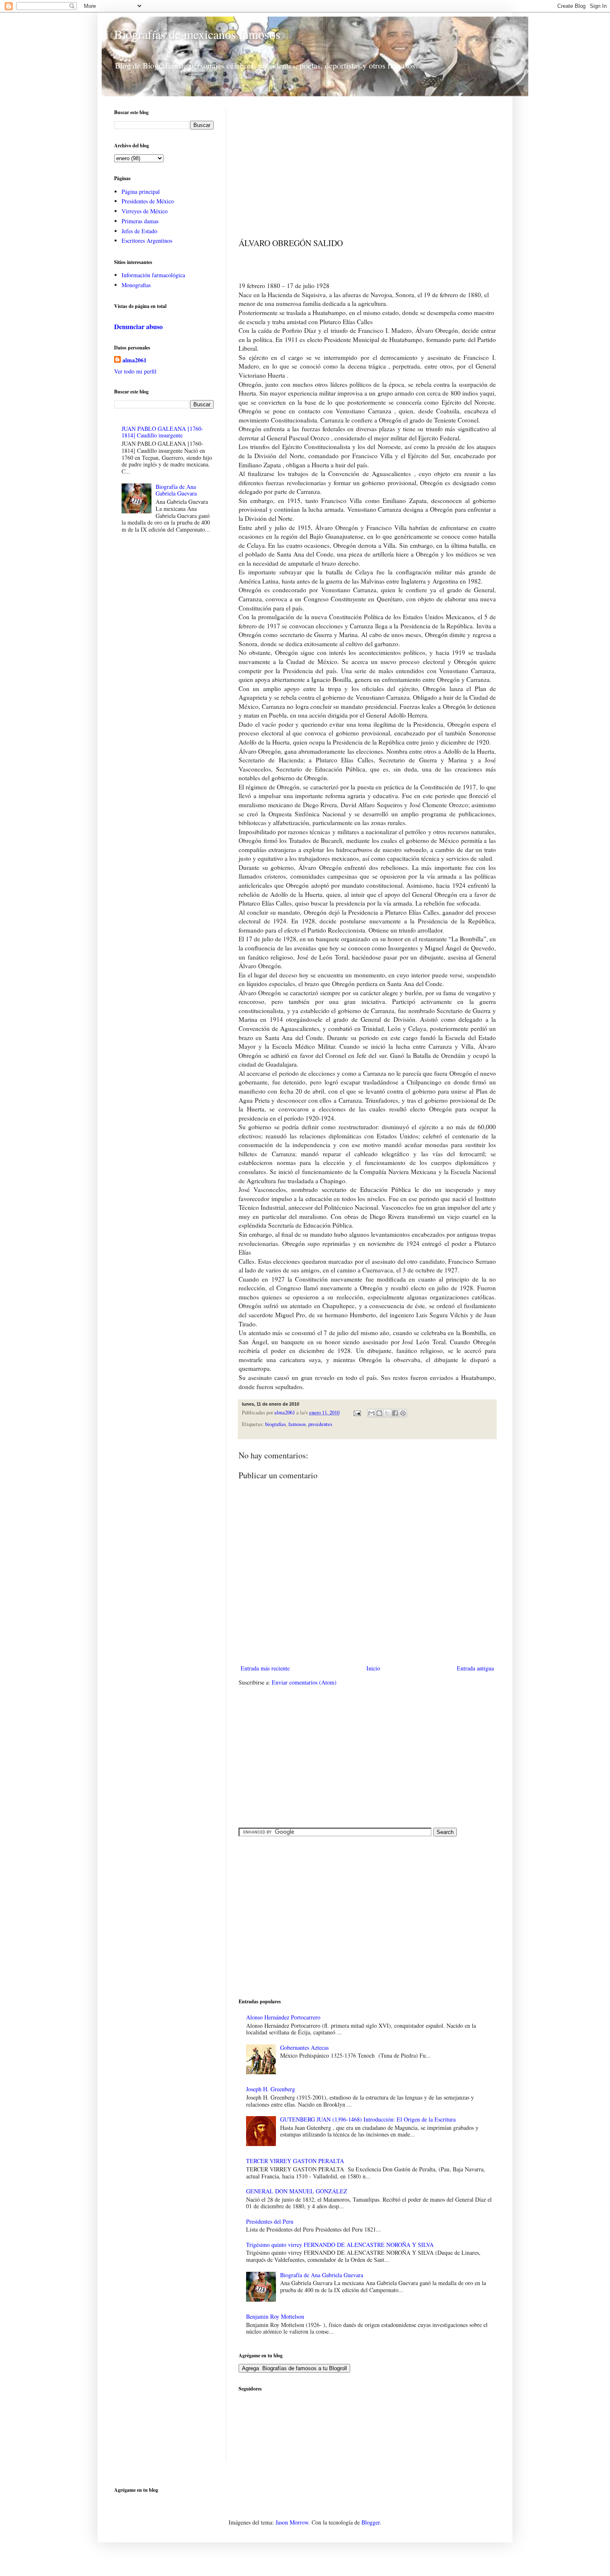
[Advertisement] (367, 167)
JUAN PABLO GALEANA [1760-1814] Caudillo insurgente (162, 432)
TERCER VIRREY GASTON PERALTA (295, 2161)
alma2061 (285, 1413)
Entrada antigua (475, 1668)
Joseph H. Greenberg (271, 2089)
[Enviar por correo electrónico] (371, 1413)
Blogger (371, 2522)
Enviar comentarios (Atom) (304, 1682)
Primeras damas (140, 221)
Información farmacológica (153, 275)
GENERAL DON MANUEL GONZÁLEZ (297, 2191)
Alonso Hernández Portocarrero (283, 2017)
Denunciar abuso (138, 327)
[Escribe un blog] (379, 1413)
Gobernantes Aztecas (304, 2047)
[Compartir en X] (387, 1413)
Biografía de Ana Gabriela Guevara (322, 2275)
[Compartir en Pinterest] (403, 1413)
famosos (297, 1424)
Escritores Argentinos (147, 241)
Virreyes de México (145, 211)
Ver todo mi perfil (135, 371)
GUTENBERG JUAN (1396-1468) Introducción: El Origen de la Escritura (368, 2119)
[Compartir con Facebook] (395, 1413)
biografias (276, 1424)
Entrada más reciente (265, 1668)
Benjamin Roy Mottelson (275, 2316)
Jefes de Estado (139, 231)
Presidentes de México (148, 201)
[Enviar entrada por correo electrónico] (357, 1413)
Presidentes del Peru (270, 2221)
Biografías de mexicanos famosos (197, 34)
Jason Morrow (292, 2522)
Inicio (373, 1668)
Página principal (141, 192)
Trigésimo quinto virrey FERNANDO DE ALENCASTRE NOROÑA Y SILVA (340, 2245)
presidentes (320, 1424)
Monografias (136, 285)
